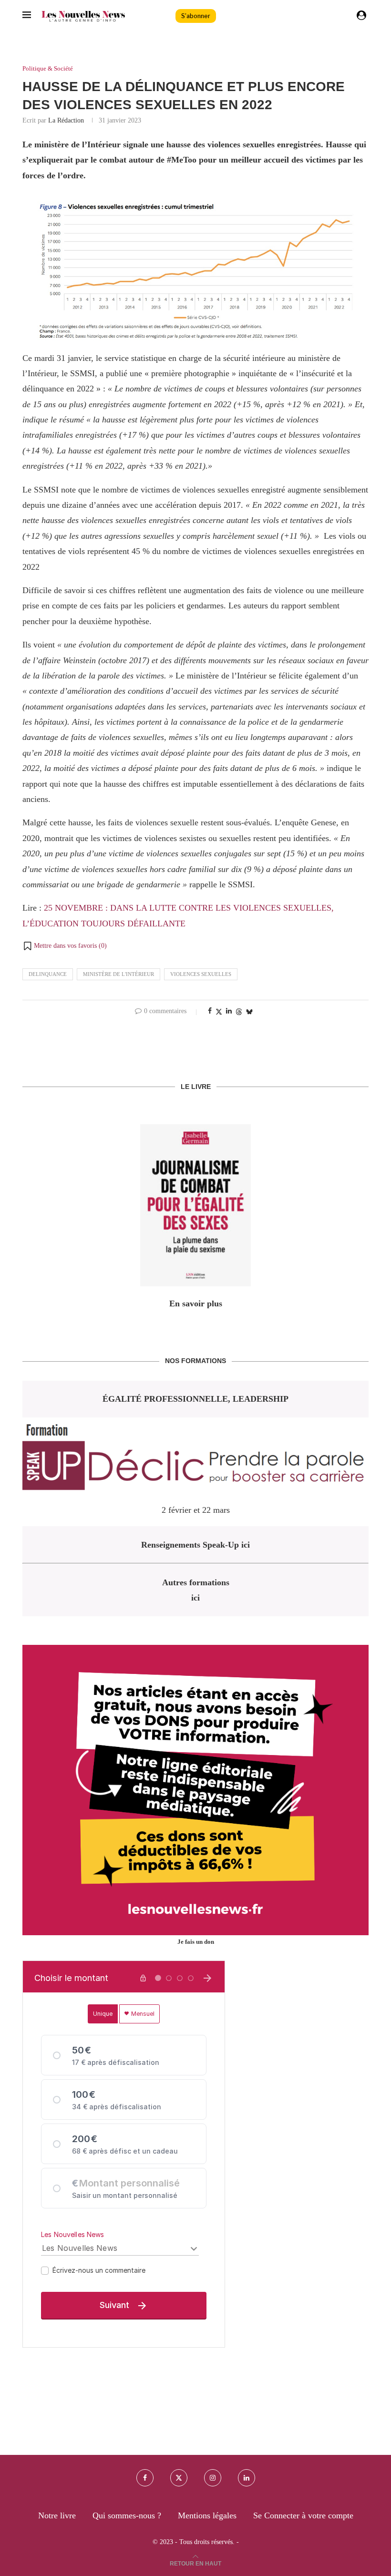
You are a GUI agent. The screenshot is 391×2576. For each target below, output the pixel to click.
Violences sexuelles (201, 974)
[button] (65, 946)
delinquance (48, 974)
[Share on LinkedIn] (229, 1011)
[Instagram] (213, 2478)
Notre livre (57, 2515)
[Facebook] (145, 2478)
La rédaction (66, 120)
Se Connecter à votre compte (303, 2515)
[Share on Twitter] (219, 1012)
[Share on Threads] (239, 1012)
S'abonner (196, 16)
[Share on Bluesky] (249, 1012)
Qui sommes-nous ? (127, 2515)
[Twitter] (179, 2478)
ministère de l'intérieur (118, 974)
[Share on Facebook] (210, 1011)
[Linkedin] (247, 2478)
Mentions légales (207, 2515)
